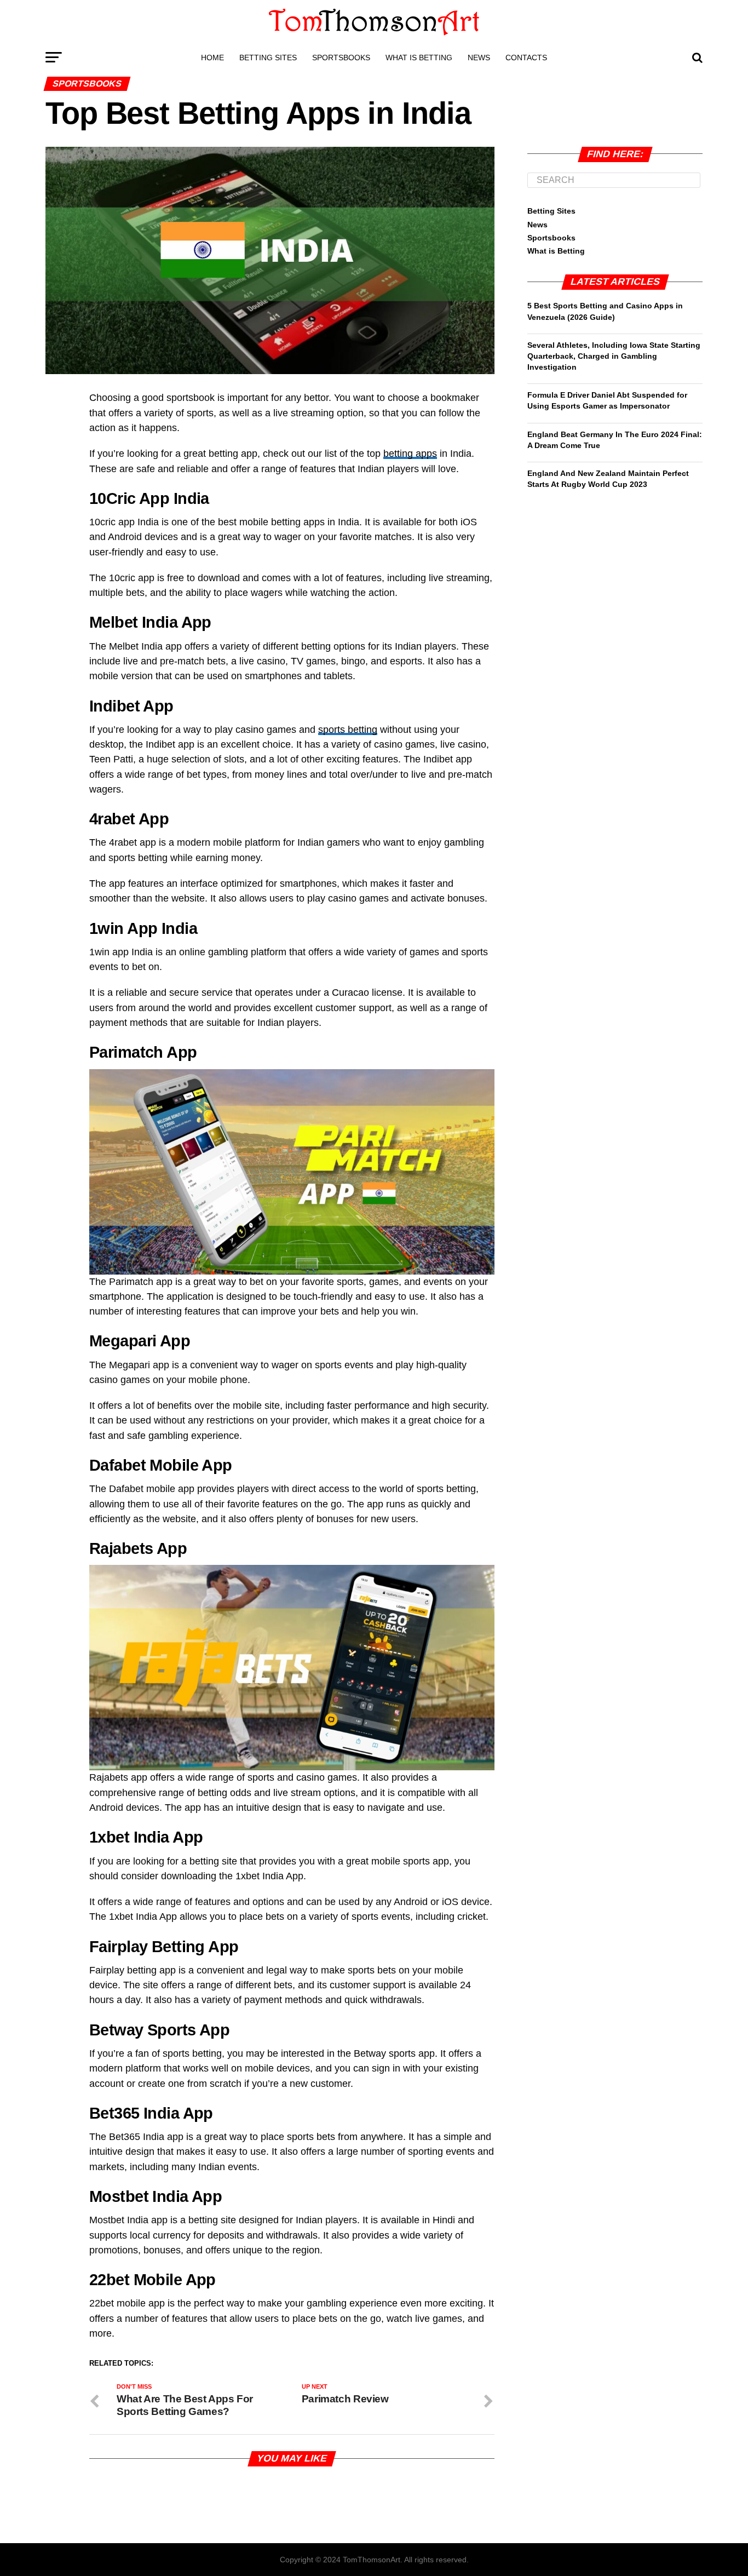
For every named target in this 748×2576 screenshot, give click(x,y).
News (479, 58)
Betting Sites (268, 58)
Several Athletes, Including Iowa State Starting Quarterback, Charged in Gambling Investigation (614, 356)
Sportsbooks (341, 58)
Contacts (526, 58)
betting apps (410, 454)
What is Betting (419, 58)
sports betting (348, 730)
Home (212, 58)
